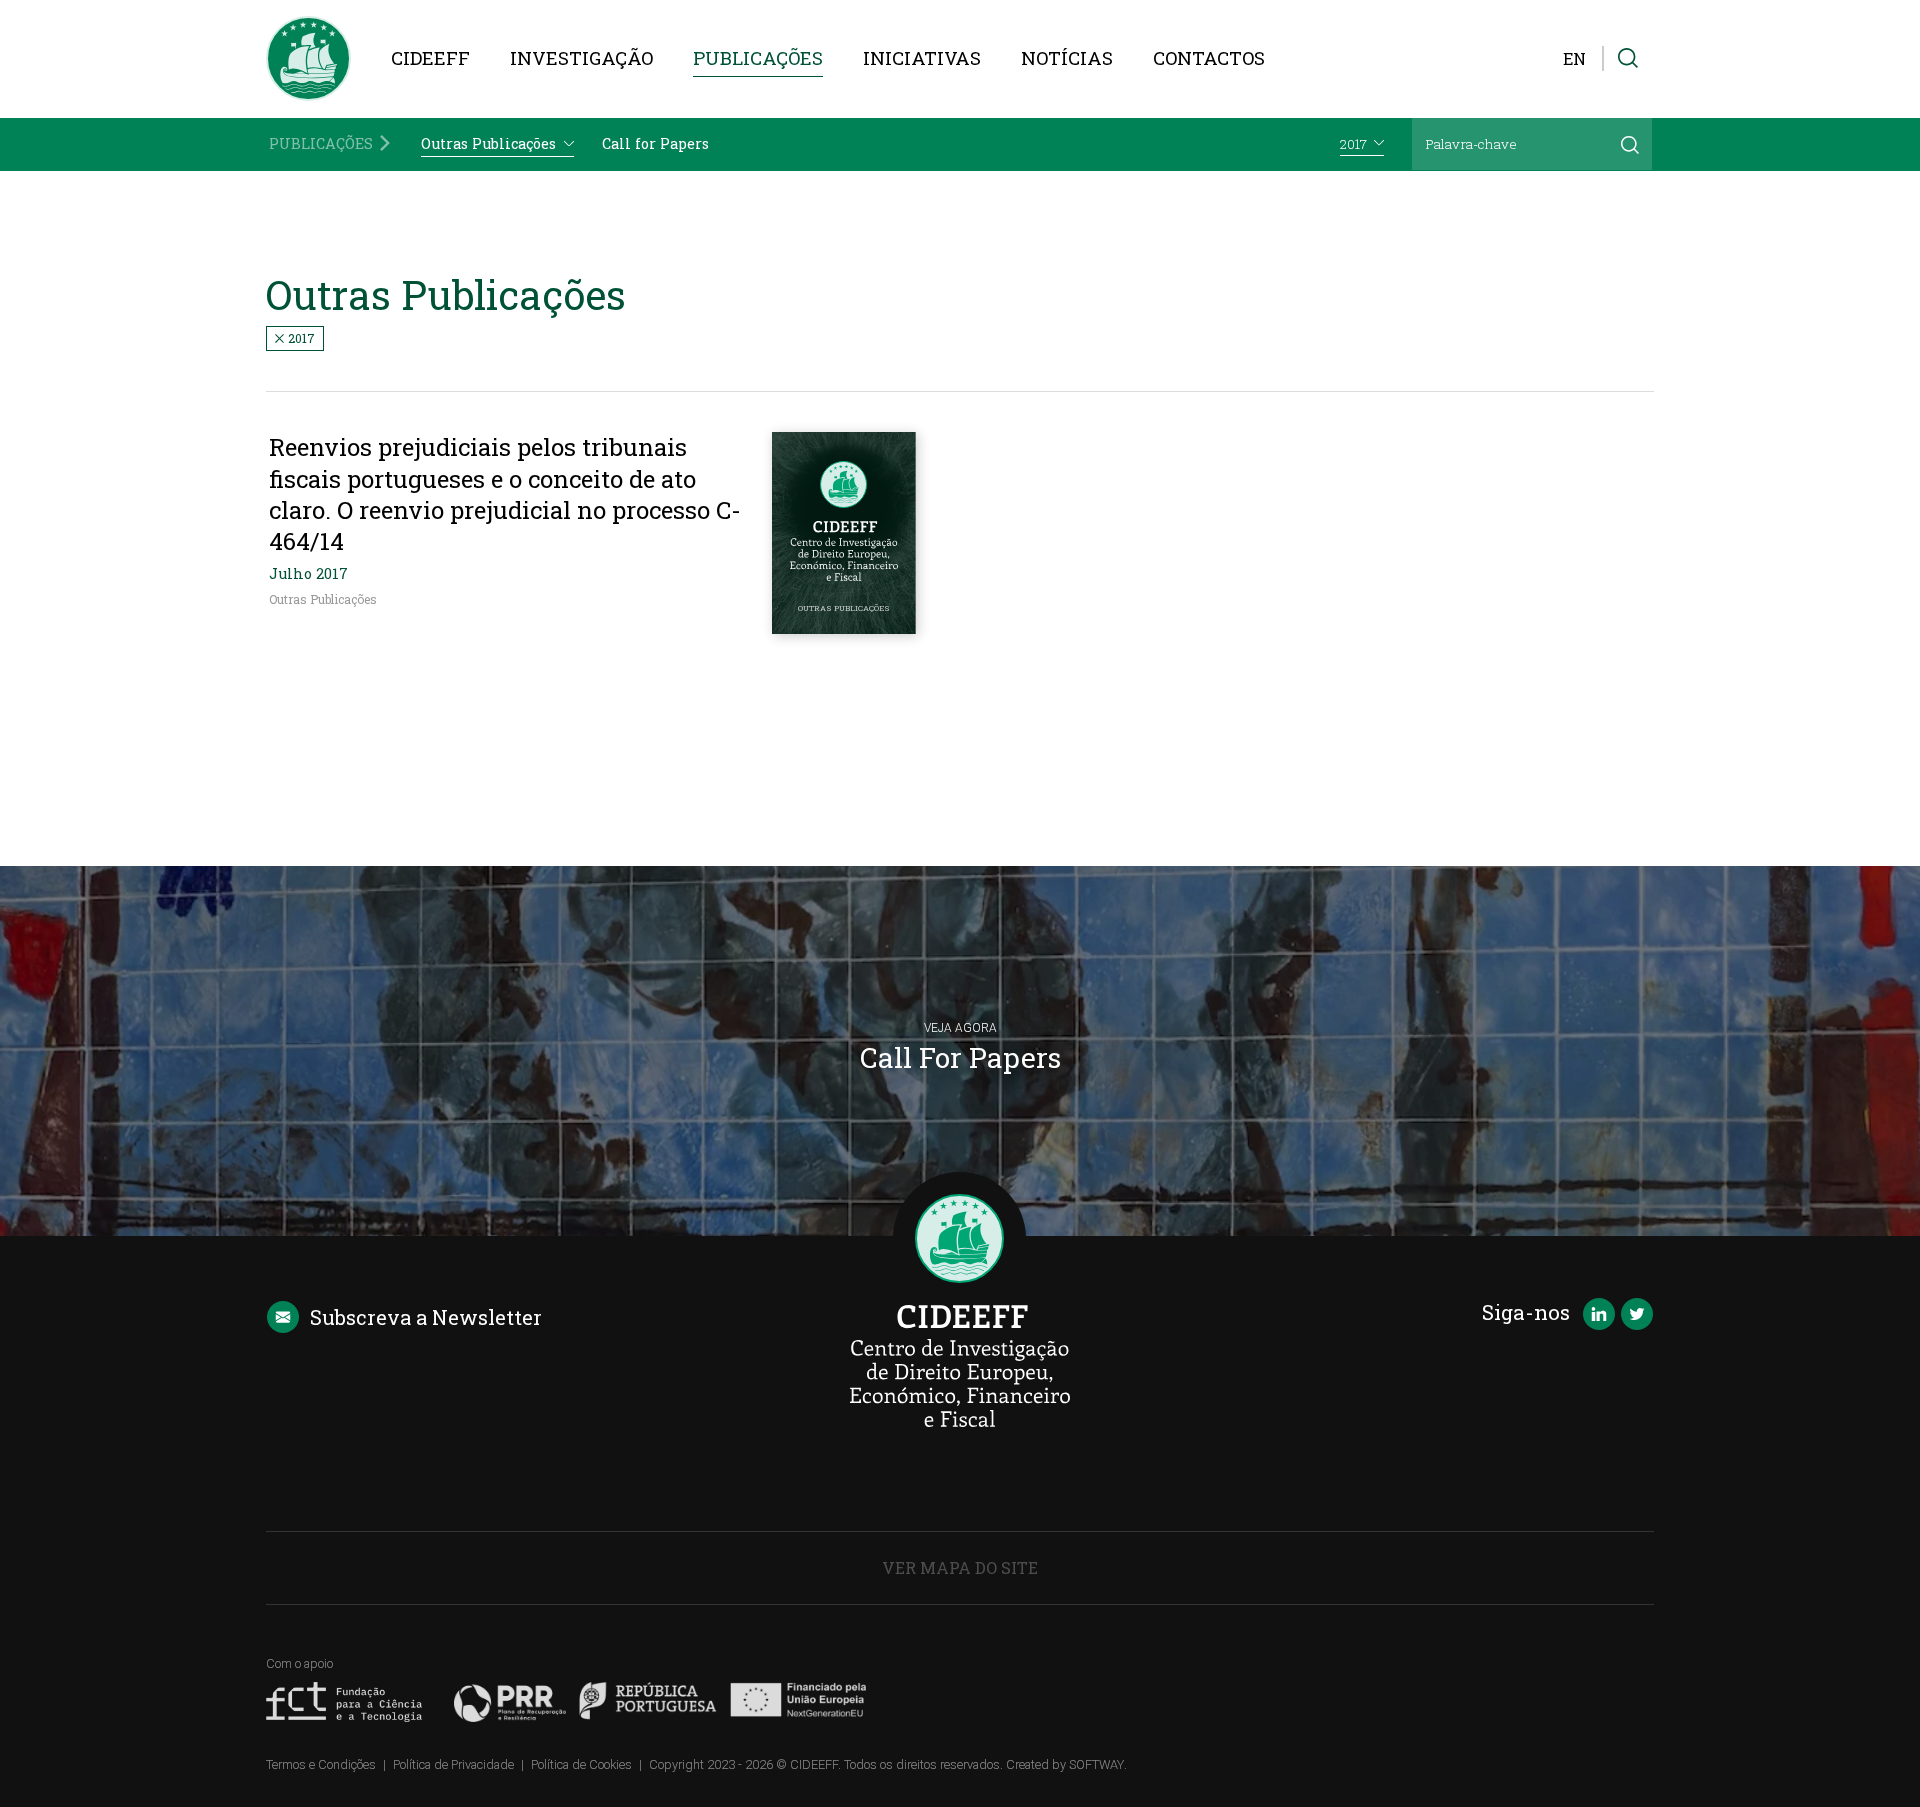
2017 (300, 338)
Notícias (1067, 58)
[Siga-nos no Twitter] (1637, 1316)
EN (1574, 58)
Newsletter (426, 1317)
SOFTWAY (1096, 1764)
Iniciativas (922, 58)
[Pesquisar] (1630, 144)
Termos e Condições (321, 1764)
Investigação (581, 58)
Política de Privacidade (453, 1764)
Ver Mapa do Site (960, 1567)
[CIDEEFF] (308, 58)
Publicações (758, 58)
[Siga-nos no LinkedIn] (1599, 1316)
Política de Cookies (581, 1764)
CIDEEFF (430, 58)
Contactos (1209, 58)
